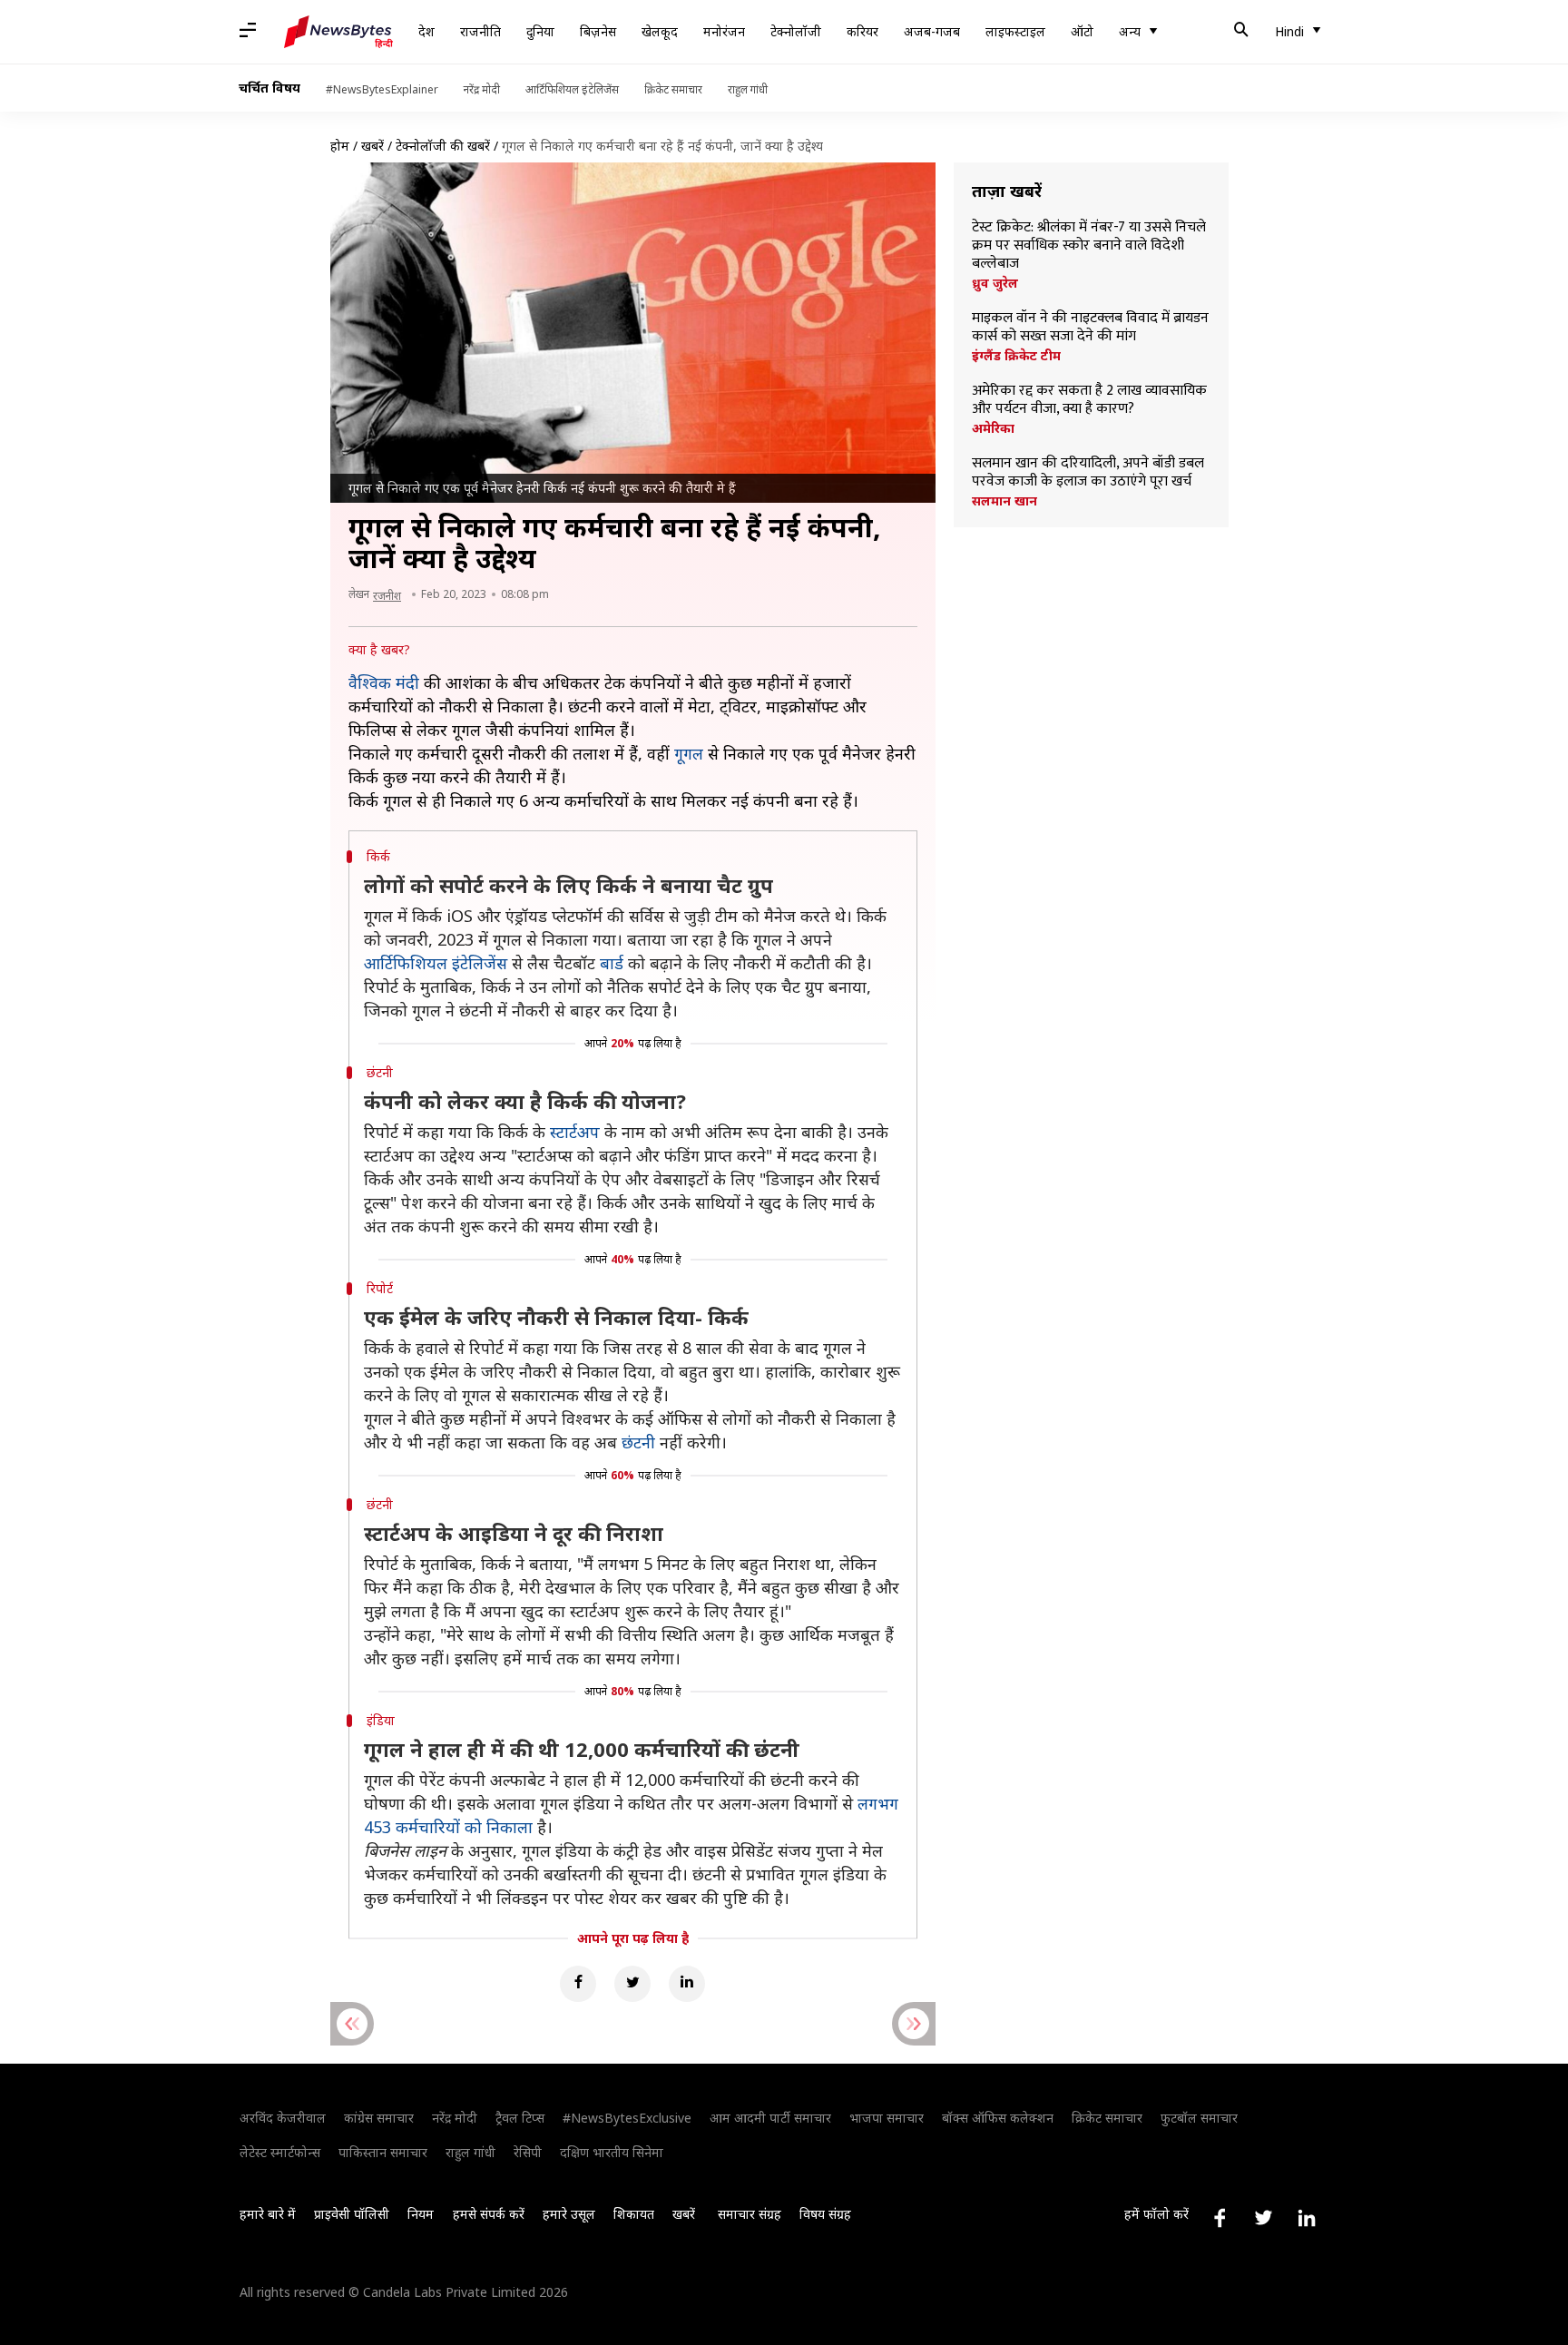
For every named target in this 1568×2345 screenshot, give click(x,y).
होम (340, 146)
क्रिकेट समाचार (673, 89)
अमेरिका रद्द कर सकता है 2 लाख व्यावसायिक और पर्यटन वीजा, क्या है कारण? (1089, 400)
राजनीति (480, 31)
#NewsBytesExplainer (382, 89)
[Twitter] (632, 1984)
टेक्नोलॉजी (796, 31)
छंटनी (638, 1442)
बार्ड (612, 963)
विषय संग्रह (825, 2214)
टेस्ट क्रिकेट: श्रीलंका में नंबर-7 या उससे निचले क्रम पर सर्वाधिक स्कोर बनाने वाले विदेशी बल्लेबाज (1089, 246)
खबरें (372, 146)
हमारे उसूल (569, 2214)
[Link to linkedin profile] (1307, 2218)
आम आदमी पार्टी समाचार (770, 2118)
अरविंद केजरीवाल (283, 2118)
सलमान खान (1004, 501)
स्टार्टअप (575, 1132)
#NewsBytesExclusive (627, 2118)
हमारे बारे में (268, 2214)
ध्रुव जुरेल (995, 283)
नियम (421, 2214)
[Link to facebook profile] (1220, 2218)
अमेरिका (993, 428)
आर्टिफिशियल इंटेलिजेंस (572, 89)
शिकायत (634, 2214)
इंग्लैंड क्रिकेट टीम (1016, 356)
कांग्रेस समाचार (379, 2118)
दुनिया (540, 31)
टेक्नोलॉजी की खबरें (443, 146)
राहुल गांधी (748, 89)
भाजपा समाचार (887, 2118)
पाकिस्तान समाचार (383, 2152)
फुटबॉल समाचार (1199, 2118)
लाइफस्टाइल (1015, 31)
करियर (862, 31)
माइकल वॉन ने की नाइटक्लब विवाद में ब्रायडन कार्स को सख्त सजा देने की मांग (1090, 328)
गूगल (689, 753)
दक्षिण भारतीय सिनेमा (612, 2152)
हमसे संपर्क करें (489, 2214)
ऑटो (1082, 31)
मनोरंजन (724, 31)
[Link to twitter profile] (1263, 2218)
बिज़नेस (598, 31)
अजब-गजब (932, 31)
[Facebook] (578, 1984)
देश (426, 31)
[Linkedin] (687, 1984)
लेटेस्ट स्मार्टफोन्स (280, 2152)
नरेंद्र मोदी (482, 89)
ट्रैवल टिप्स (520, 2118)
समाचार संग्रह (750, 2214)
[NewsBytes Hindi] (338, 32)
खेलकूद (660, 31)
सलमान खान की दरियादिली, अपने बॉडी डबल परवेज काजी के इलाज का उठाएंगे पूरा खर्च (1088, 473)
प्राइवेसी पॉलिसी (352, 2214)
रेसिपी (528, 2152)
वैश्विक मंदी (384, 682)
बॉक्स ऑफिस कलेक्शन (998, 2118)
